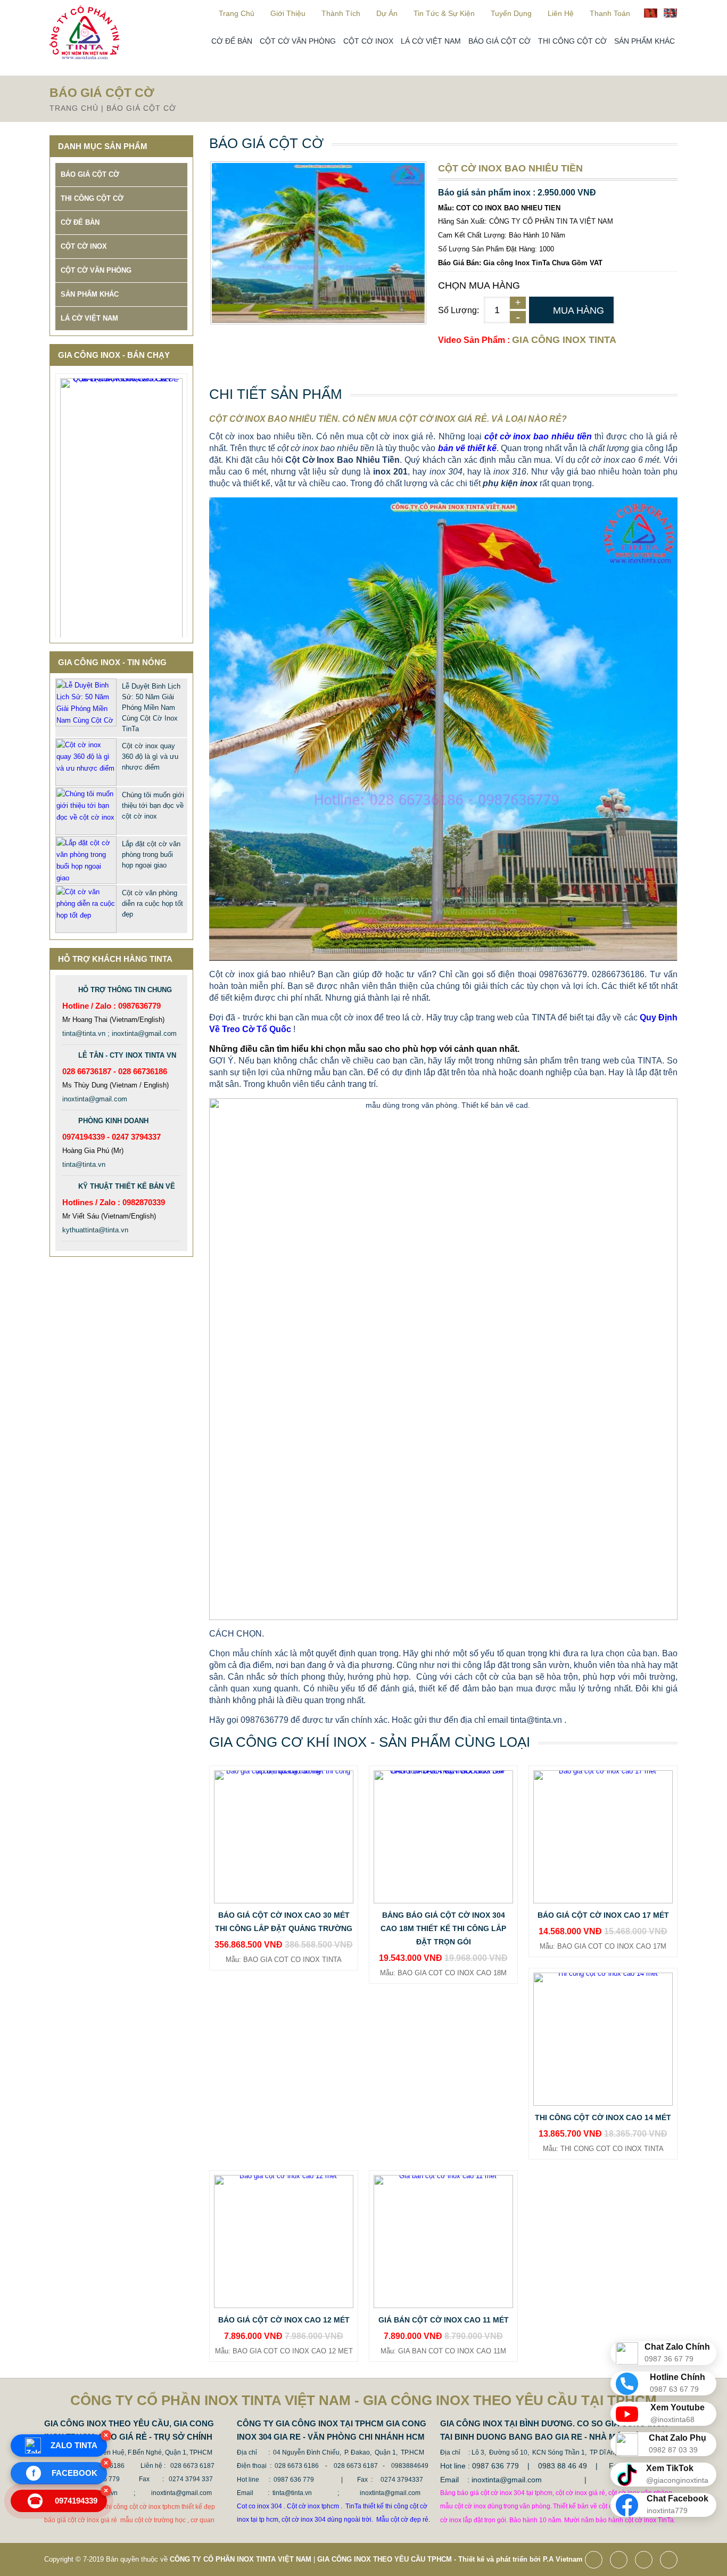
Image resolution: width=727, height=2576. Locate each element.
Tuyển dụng (511, 13)
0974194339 (64, 2501)
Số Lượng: (458, 310)
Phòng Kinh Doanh (113, 1121)
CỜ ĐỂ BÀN (232, 41)
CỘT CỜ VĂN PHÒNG (298, 41)
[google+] (646, 2561)
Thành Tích (341, 13)
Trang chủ (237, 13)
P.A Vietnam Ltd (569, 2559)
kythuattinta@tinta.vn (95, 1230)
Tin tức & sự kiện (444, 13)
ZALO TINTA (74, 2445)
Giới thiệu (288, 13)
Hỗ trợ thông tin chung (125, 990)
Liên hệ (561, 13)
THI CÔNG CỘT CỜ (572, 41)
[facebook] (596, 2561)
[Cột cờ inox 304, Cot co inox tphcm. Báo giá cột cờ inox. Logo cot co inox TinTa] (84, 57)
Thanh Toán (610, 13)
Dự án (387, 13)
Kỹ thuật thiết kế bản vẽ (127, 1186)
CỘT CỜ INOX (368, 41)
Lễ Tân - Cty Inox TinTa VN (127, 1055)
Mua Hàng (579, 310)
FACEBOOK (65, 2473)
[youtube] (671, 2561)
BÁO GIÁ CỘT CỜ (499, 41)
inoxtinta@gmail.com (95, 1099)
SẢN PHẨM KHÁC (645, 41)
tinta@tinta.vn (84, 1164)
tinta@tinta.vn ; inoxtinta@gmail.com (119, 1033)
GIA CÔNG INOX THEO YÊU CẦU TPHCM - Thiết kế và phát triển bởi (429, 2559)
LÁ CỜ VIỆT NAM (431, 41)
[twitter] (621, 2561)
